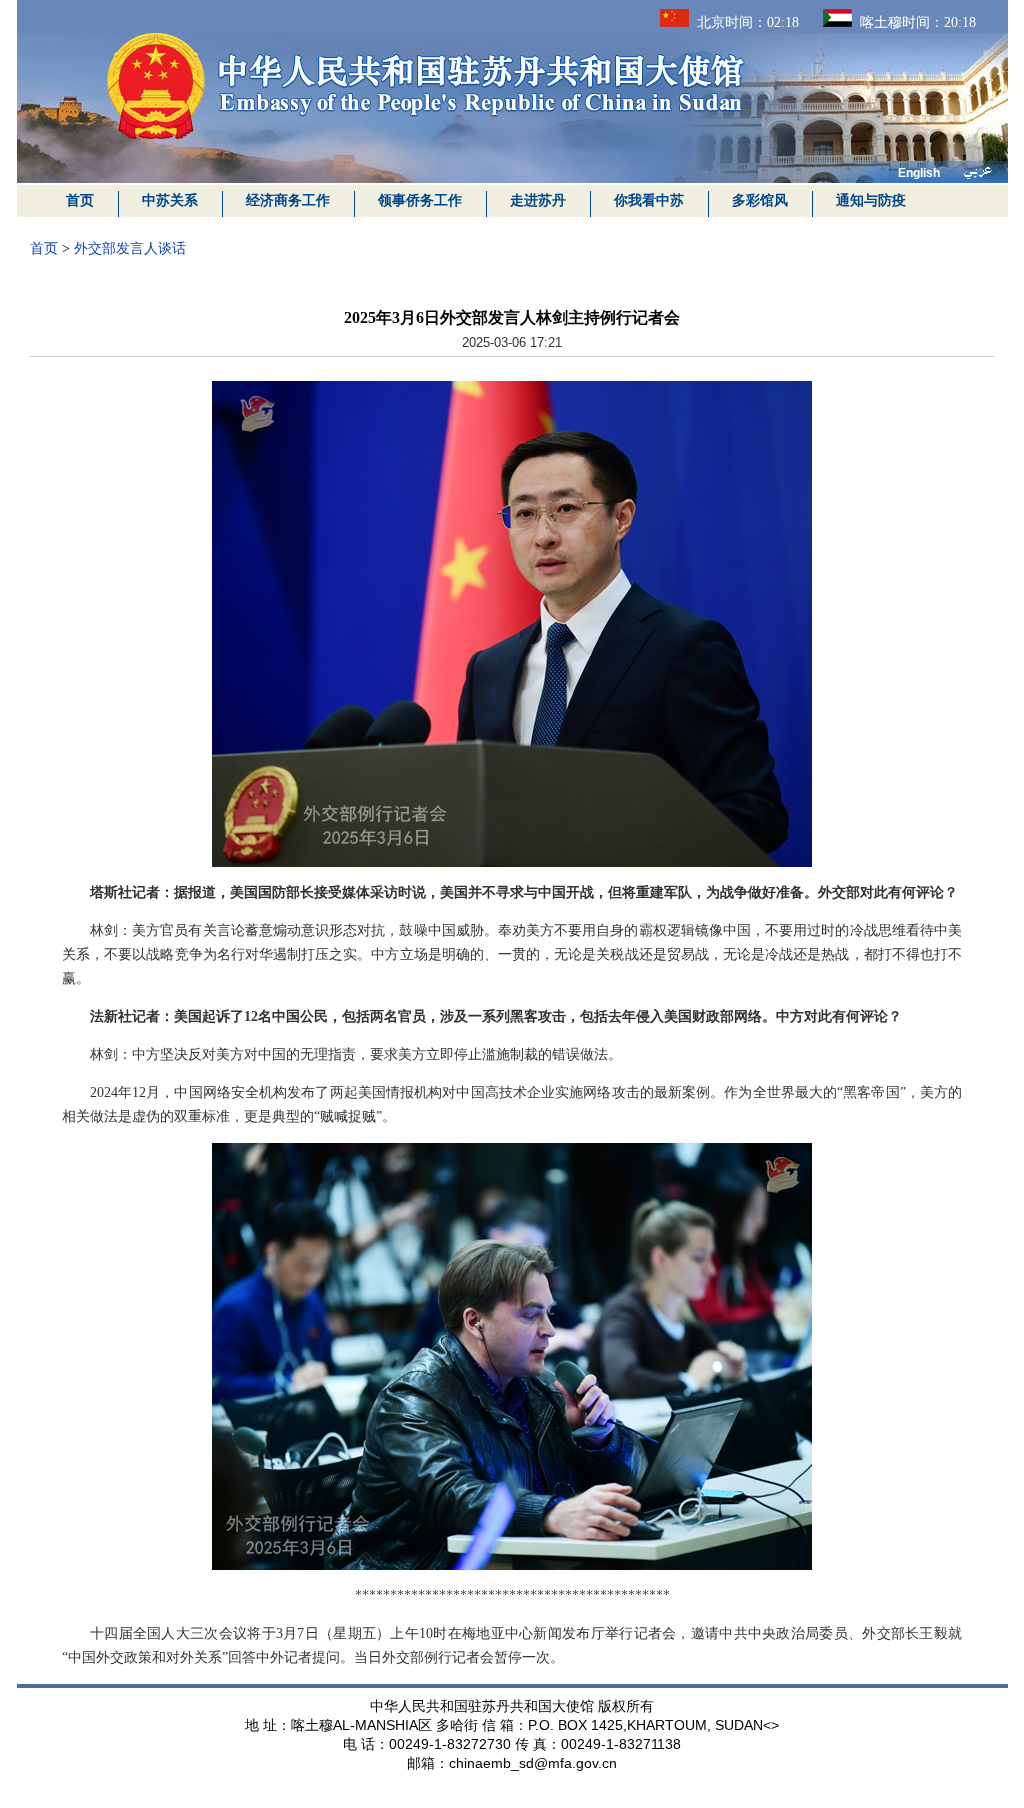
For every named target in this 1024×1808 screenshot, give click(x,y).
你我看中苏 (649, 200)
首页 (80, 200)
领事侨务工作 (420, 200)
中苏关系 (170, 200)
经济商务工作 (288, 200)
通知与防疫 (871, 200)
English (919, 173)
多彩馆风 (760, 200)
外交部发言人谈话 (130, 248)
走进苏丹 (538, 200)
